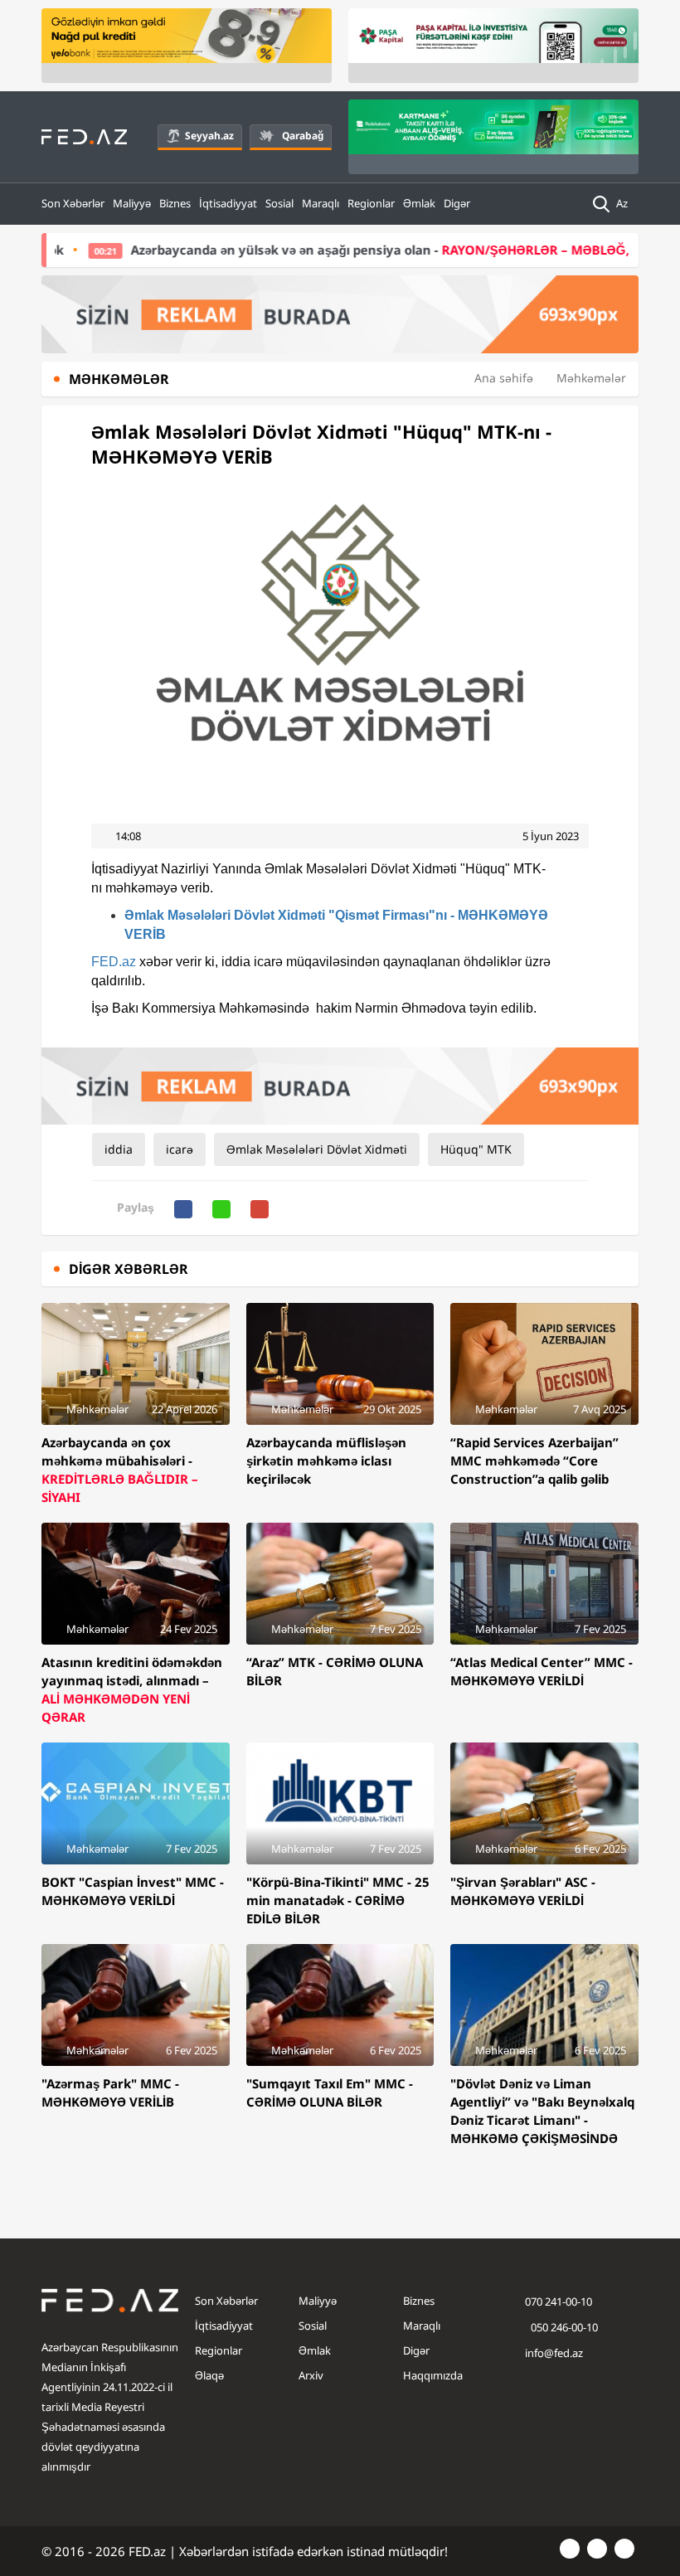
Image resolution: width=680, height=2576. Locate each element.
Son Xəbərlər (73, 203)
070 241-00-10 (559, 2301)
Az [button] (623, 203)
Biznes (175, 203)
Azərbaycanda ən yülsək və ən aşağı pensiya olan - (345, 250)
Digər (457, 203)
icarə (180, 1149)
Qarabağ (303, 136)
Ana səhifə (504, 378)
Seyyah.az (209, 136)
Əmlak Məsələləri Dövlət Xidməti (317, 1149)
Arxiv (311, 2375)
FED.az (114, 962)
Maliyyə (132, 203)
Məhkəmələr (591, 378)
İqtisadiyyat (228, 203)
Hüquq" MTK (476, 1149)
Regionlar (371, 203)
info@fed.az (554, 2353)
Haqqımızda (433, 2375)
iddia (119, 1149)
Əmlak (419, 203)
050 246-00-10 (563, 2327)
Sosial (279, 203)
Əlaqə (209, 2375)
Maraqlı (321, 203)
